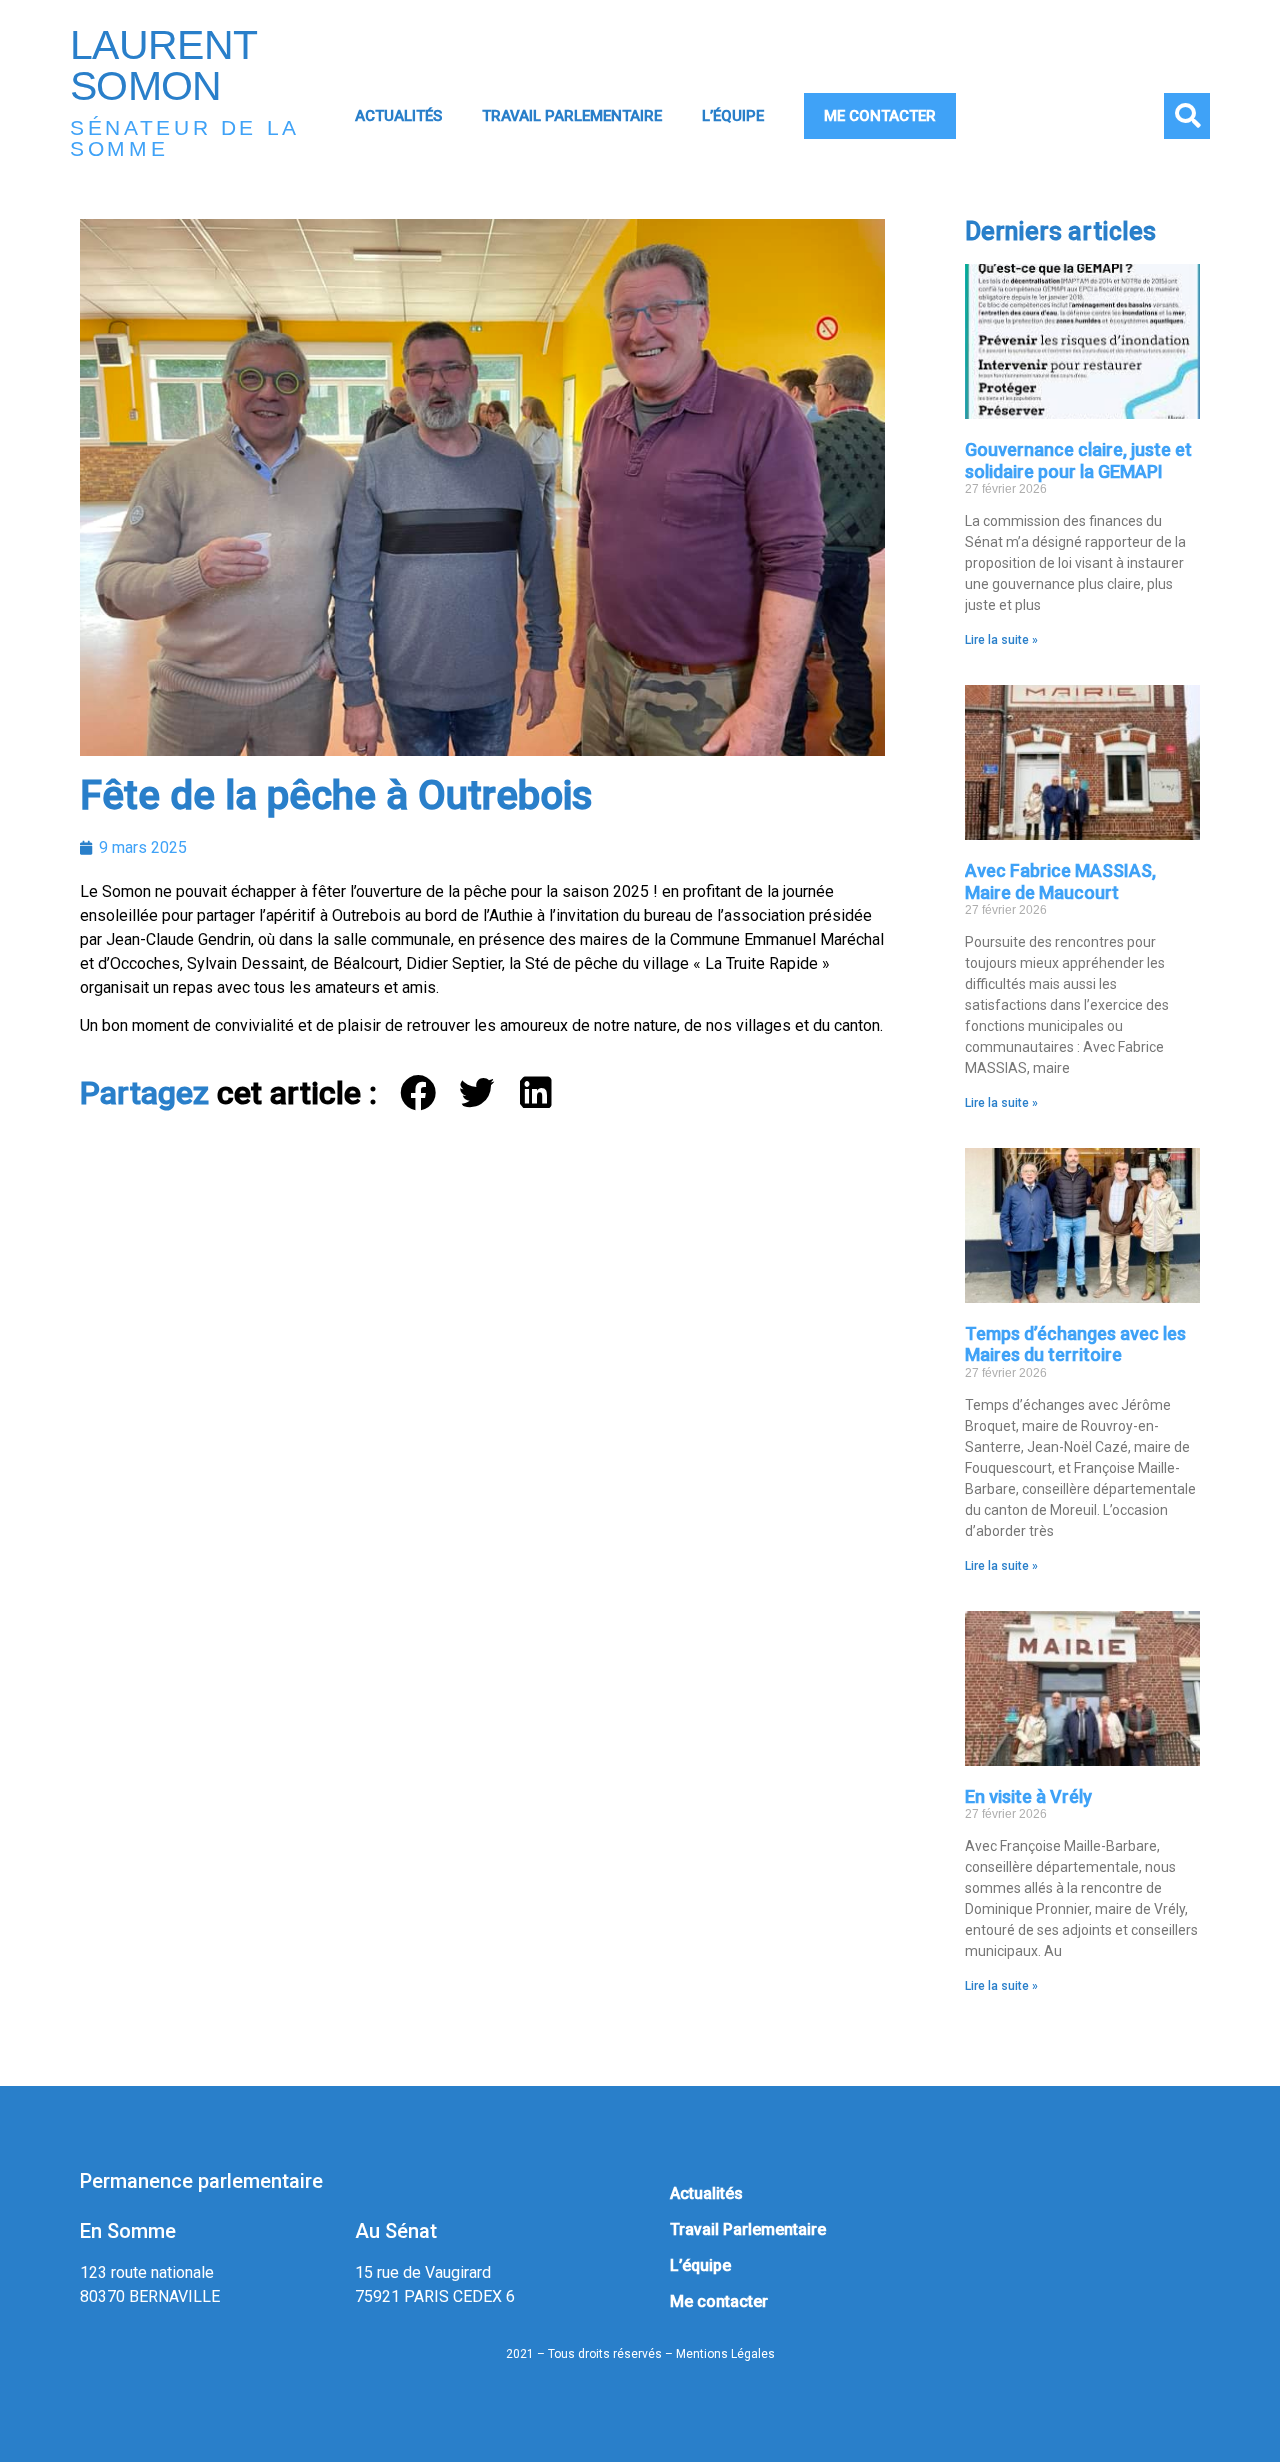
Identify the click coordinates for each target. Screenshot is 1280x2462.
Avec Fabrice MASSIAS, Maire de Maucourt (1060, 881)
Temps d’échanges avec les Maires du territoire (1075, 1344)
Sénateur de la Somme (184, 138)
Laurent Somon (163, 65)
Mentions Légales (725, 2354)
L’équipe (733, 116)
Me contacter (880, 116)
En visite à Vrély (1028, 1796)
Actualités (398, 116)
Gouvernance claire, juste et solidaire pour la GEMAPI (1078, 460)
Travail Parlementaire (572, 116)
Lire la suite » (1001, 640)
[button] (1187, 116)
